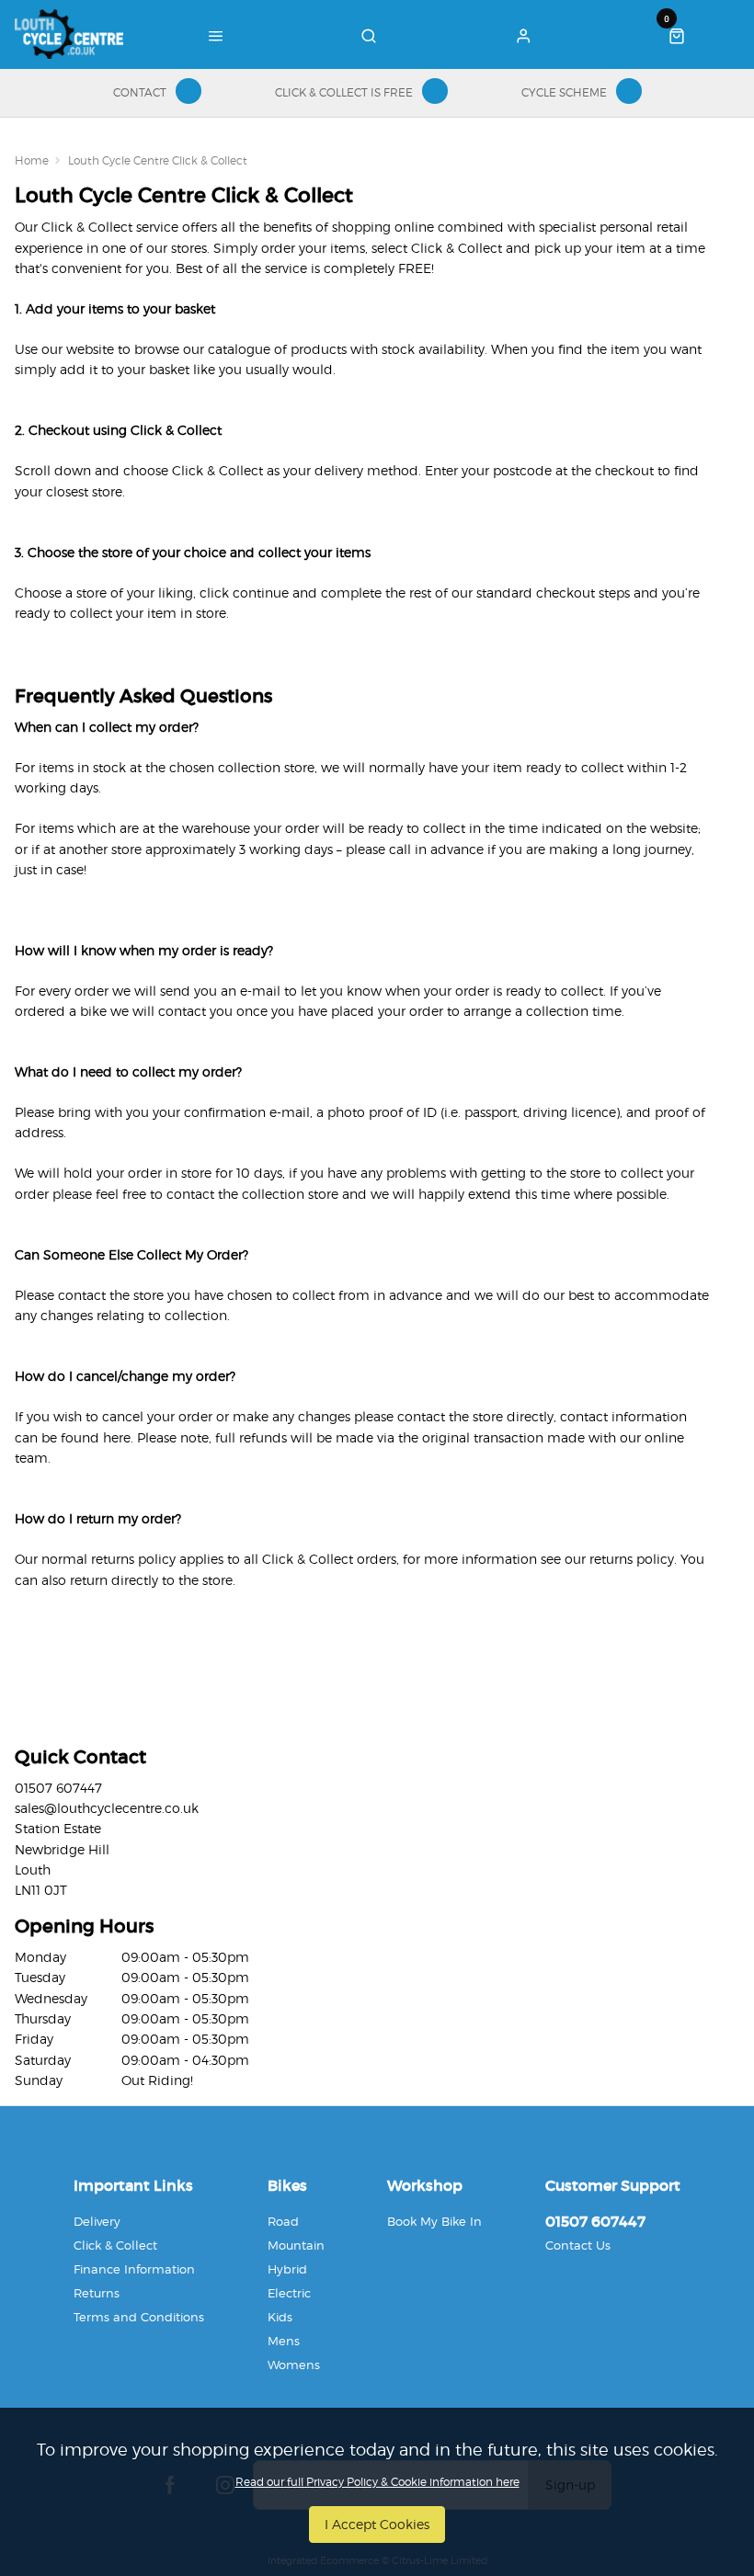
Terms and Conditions (139, 2317)
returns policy (632, 1559)
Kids (280, 2317)
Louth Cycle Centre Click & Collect (158, 160)
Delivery (97, 2221)
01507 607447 (595, 2221)
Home (32, 160)
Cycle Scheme (564, 92)
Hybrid (287, 2269)
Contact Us (578, 2245)
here (117, 1437)
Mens (284, 2341)
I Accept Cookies (377, 2524)
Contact (140, 92)
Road (283, 2221)
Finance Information (134, 2269)
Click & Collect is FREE (344, 92)
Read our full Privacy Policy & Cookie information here (377, 2482)
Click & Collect (115, 2245)
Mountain (296, 2245)
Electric (289, 2293)
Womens (294, 2365)
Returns (97, 2293)
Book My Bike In (434, 2221)
